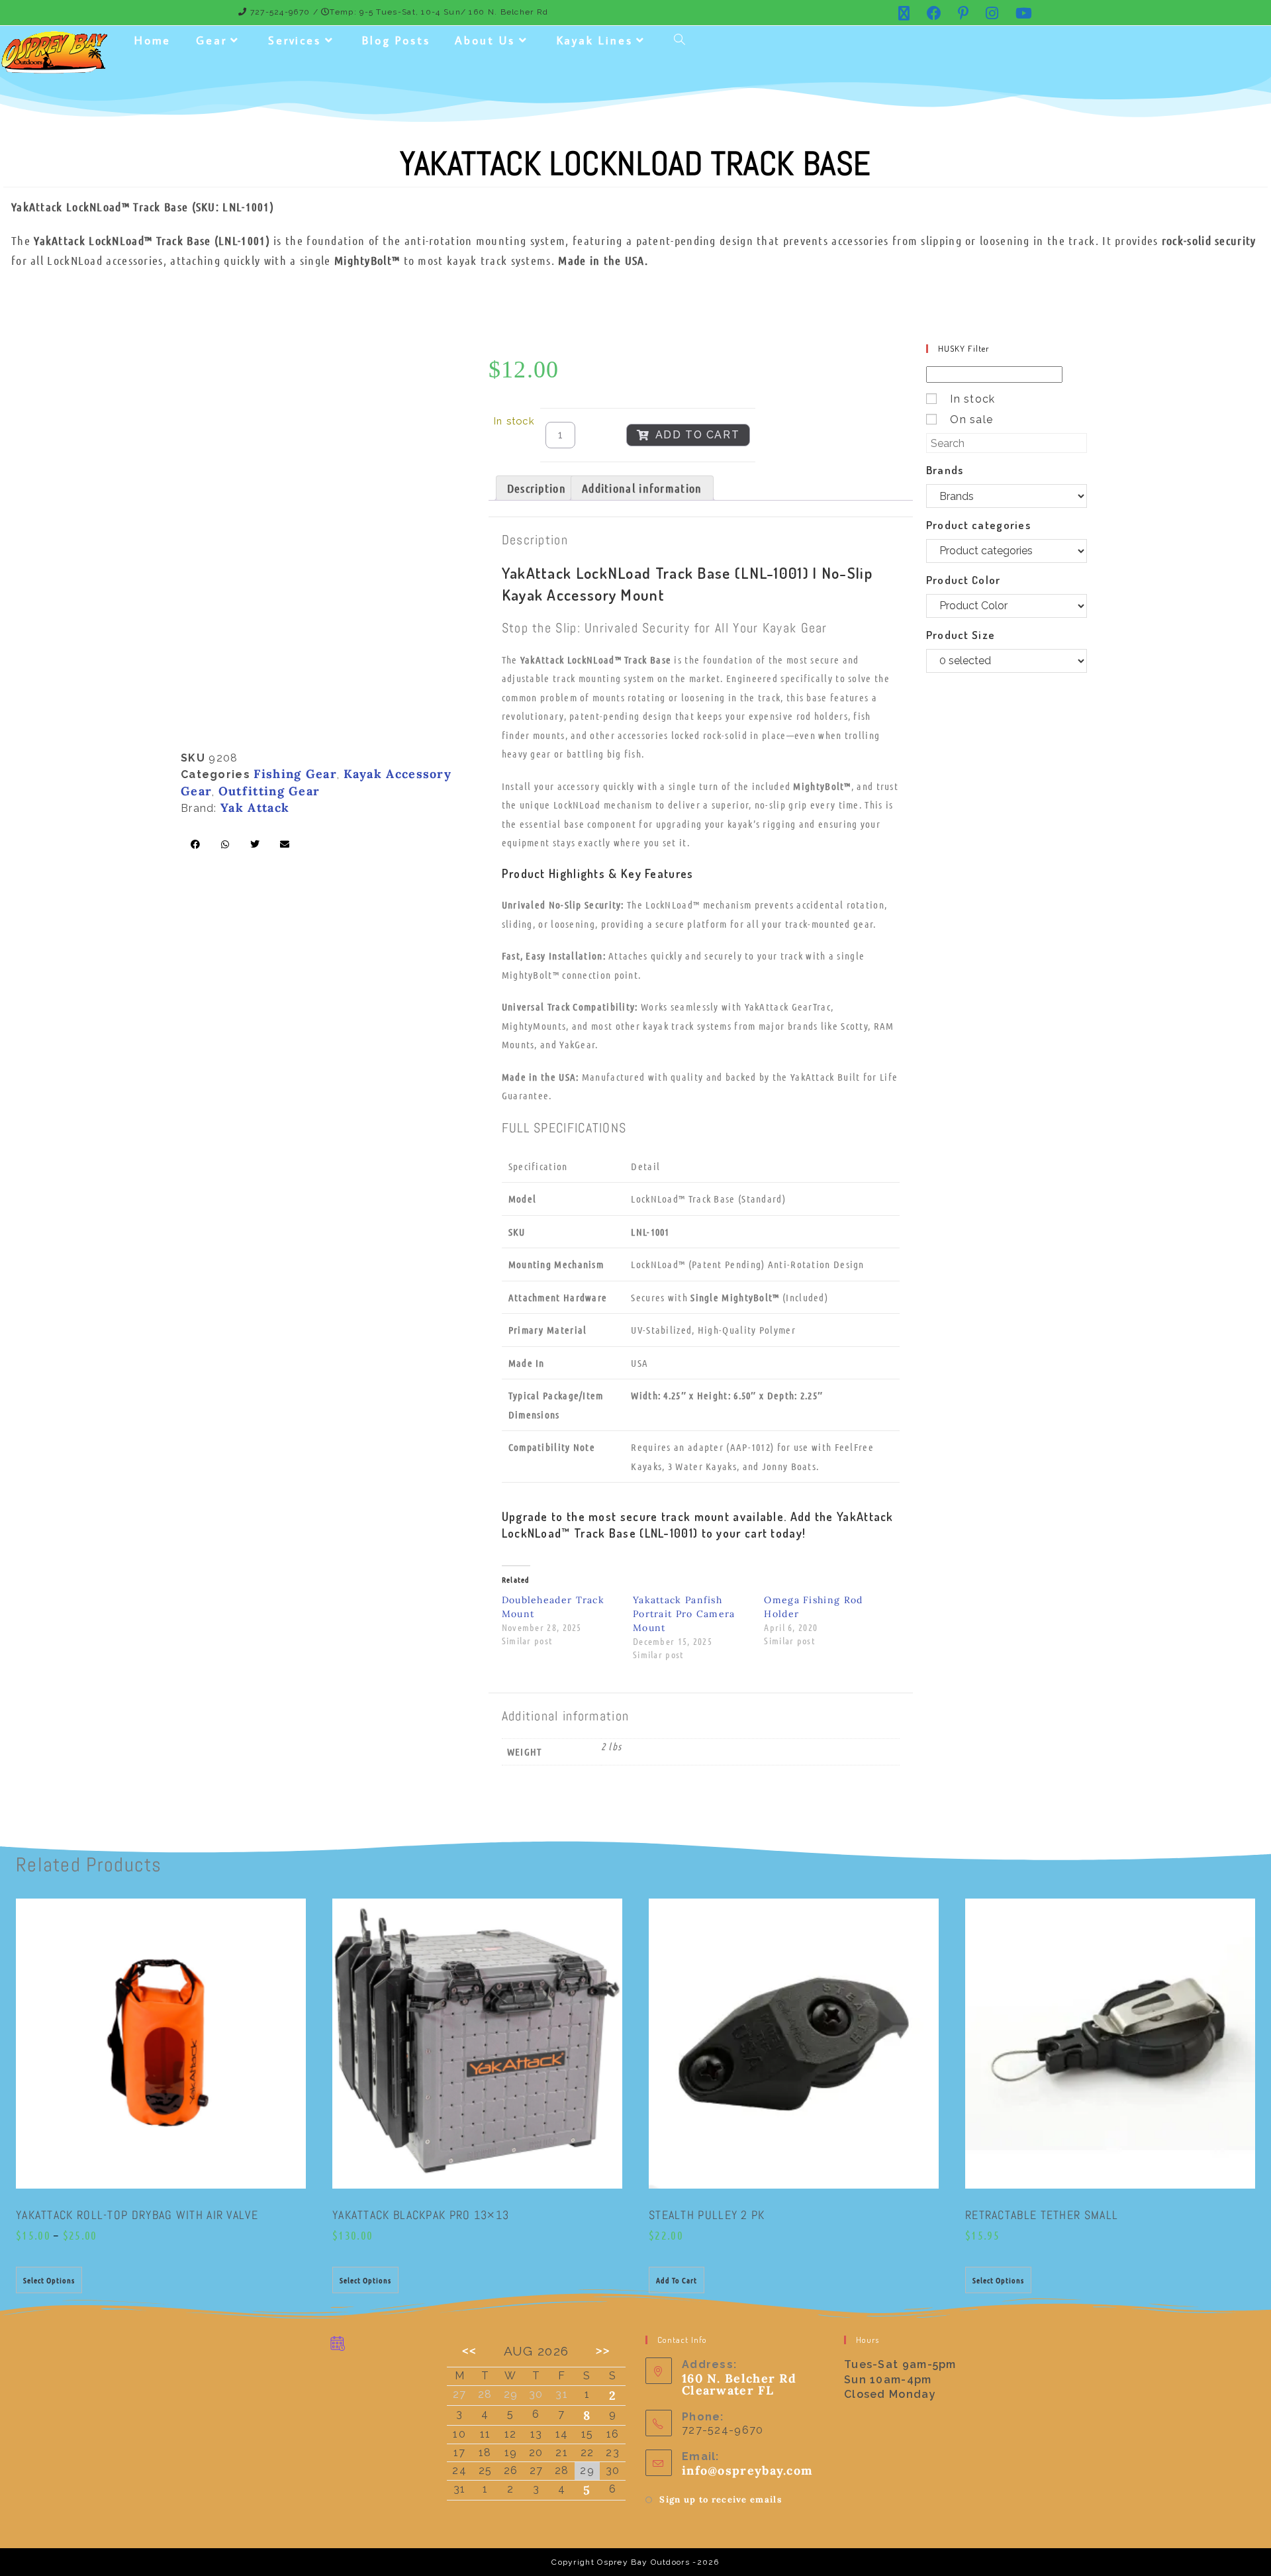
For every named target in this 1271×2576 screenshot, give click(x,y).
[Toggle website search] (680, 41)
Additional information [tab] (642, 488)
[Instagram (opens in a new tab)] (992, 13)
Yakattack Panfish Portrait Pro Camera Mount (684, 1614)
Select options (49, 2280)
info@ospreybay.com (747, 2470)
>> (603, 2351)
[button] (196, 844)
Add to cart (698, 435)
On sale (971, 420)
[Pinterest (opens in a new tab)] (964, 13)
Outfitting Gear (269, 791)
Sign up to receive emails (721, 2500)
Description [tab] (537, 488)
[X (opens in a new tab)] (904, 13)
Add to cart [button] (677, 2280)
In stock (972, 399)
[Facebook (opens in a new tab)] (934, 13)
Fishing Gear (295, 774)
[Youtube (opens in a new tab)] (1020, 13)
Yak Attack (255, 808)
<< (469, 2351)
